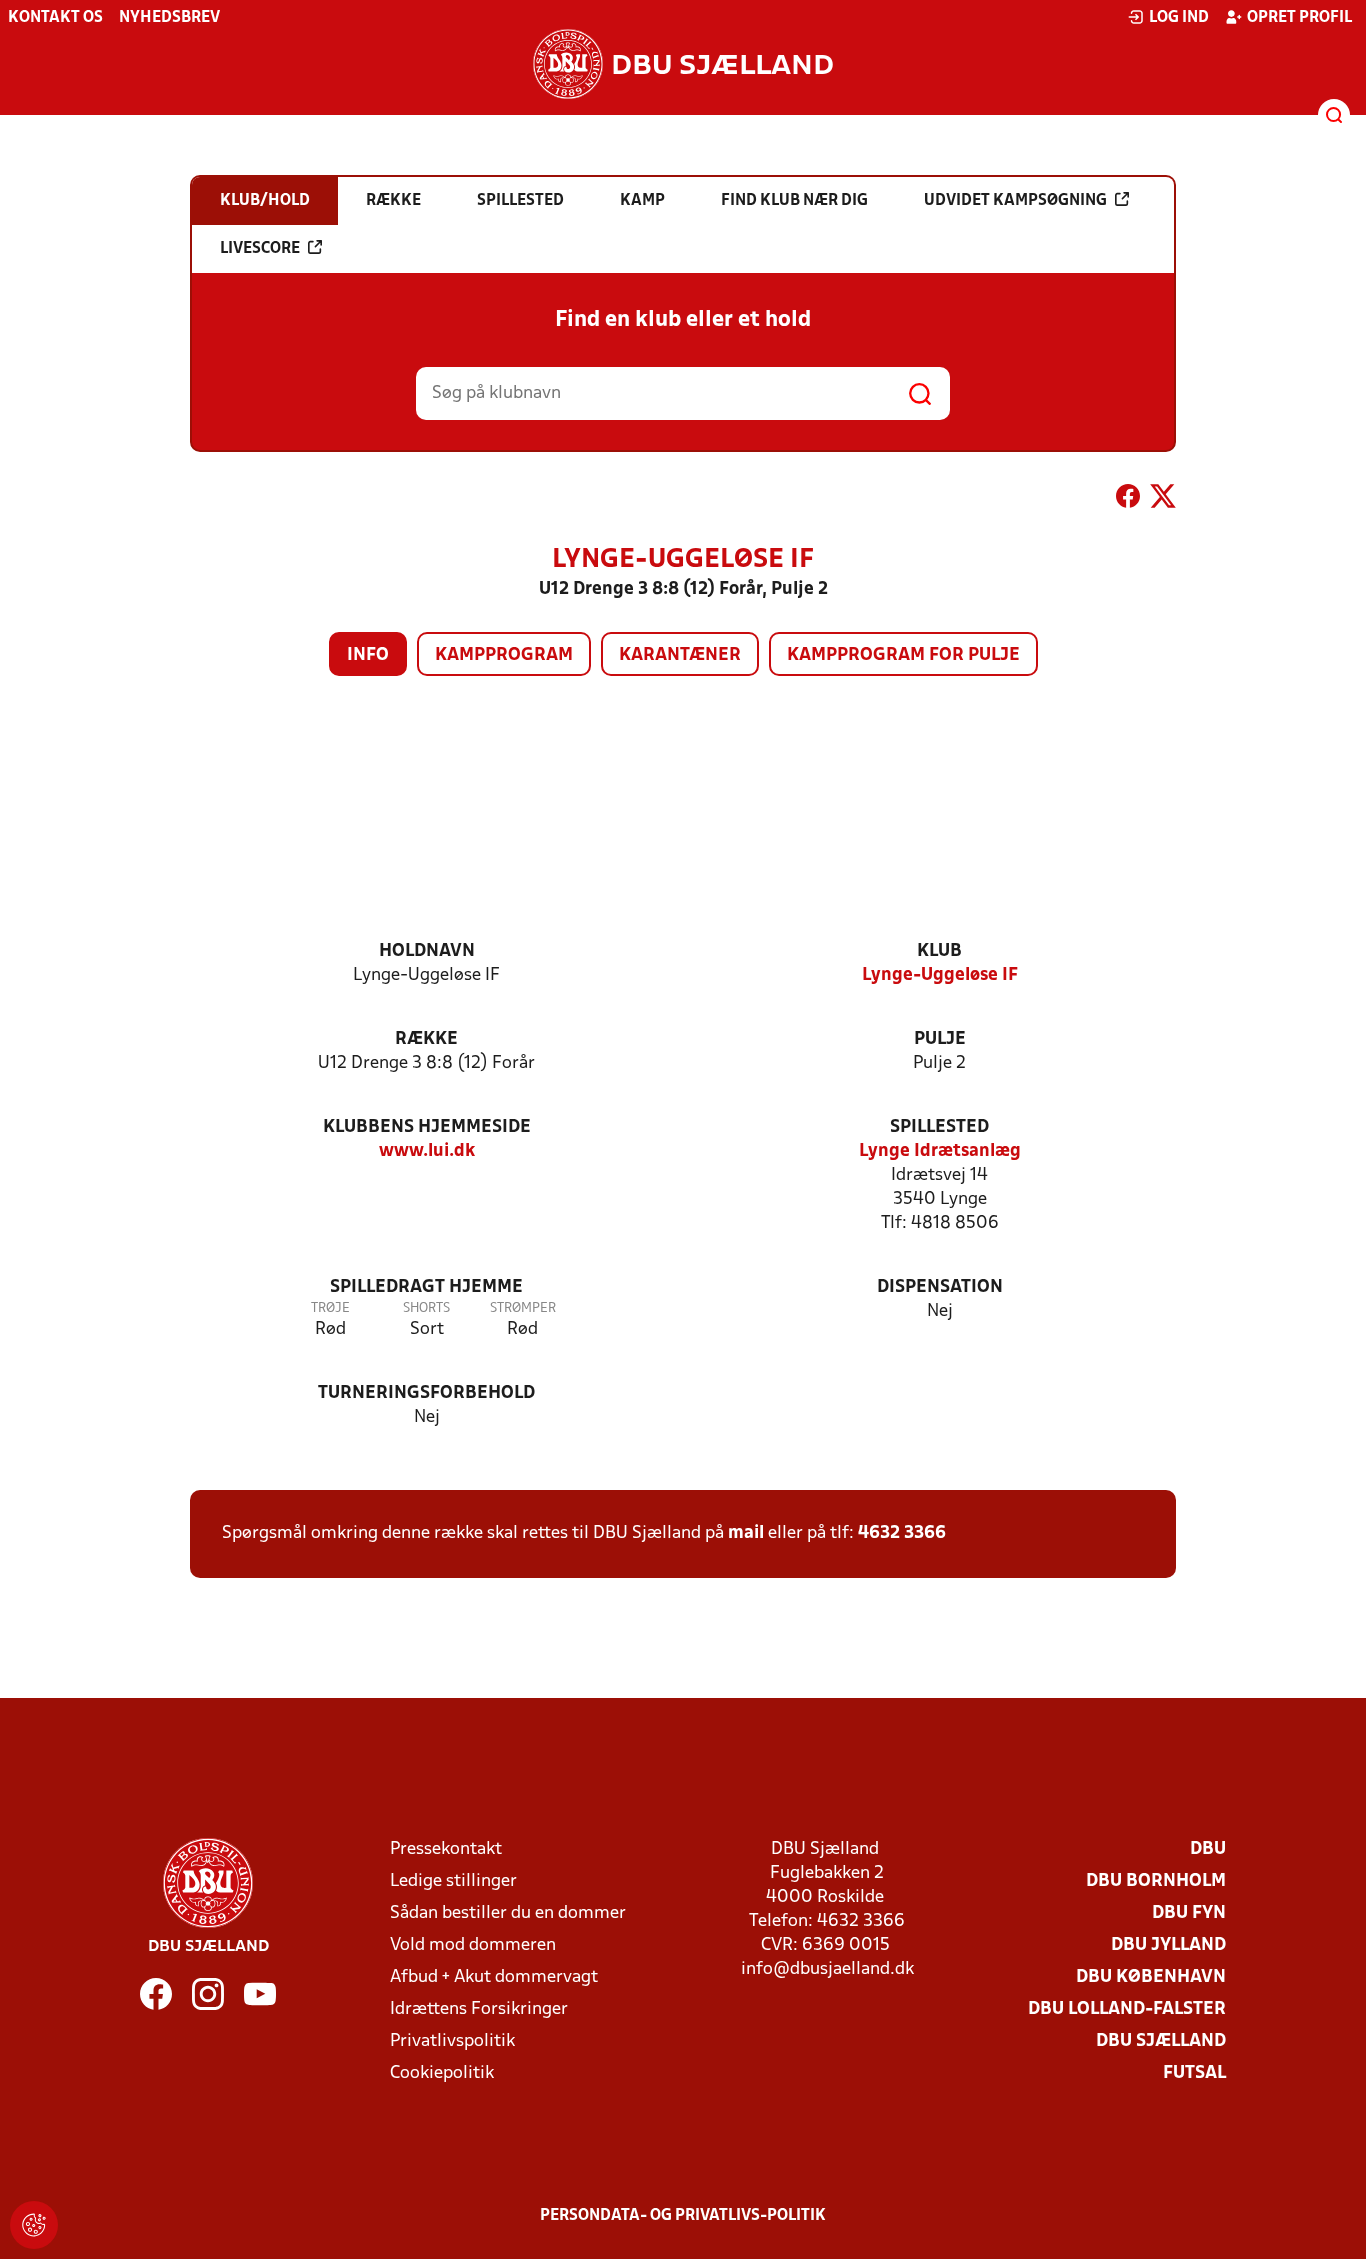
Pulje (940, 1039)
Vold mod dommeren (473, 1945)
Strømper (523, 1308)
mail (746, 1533)
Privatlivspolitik (452, 2041)
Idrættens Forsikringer (479, 2009)
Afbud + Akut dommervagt (494, 1977)
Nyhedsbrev (169, 18)
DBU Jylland (1168, 1945)
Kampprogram (504, 655)
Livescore (260, 249)
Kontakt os (55, 18)
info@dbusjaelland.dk (827, 1969)
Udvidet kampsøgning (1015, 201)
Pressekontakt (446, 1849)
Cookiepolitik (442, 2073)
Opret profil (1299, 18)
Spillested (939, 1127)
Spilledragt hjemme (426, 1287)
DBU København (1151, 1977)
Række (426, 1039)
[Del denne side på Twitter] (1163, 500)
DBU (1208, 1849)
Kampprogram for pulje (903, 655)
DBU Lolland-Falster (1127, 2009)
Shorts (426, 1308)
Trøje (330, 1308)
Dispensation (940, 1287)
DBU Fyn (1189, 1913)
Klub (939, 951)
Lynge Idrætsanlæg (940, 1151)
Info (368, 655)
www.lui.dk (427, 1151)
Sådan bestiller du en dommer (508, 1913)
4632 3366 (902, 1533)
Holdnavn (427, 951)
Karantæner (680, 655)
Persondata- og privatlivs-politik (683, 2216)
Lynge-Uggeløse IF (940, 975)
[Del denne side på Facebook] (1128, 500)
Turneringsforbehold (426, 1393)
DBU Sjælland (1161, 2041)
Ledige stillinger (453, 1881)
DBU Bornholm (1156, 1881)
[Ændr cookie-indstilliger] (34, 2225)
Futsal (1194, 2073)
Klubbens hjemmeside (427, 1127)
